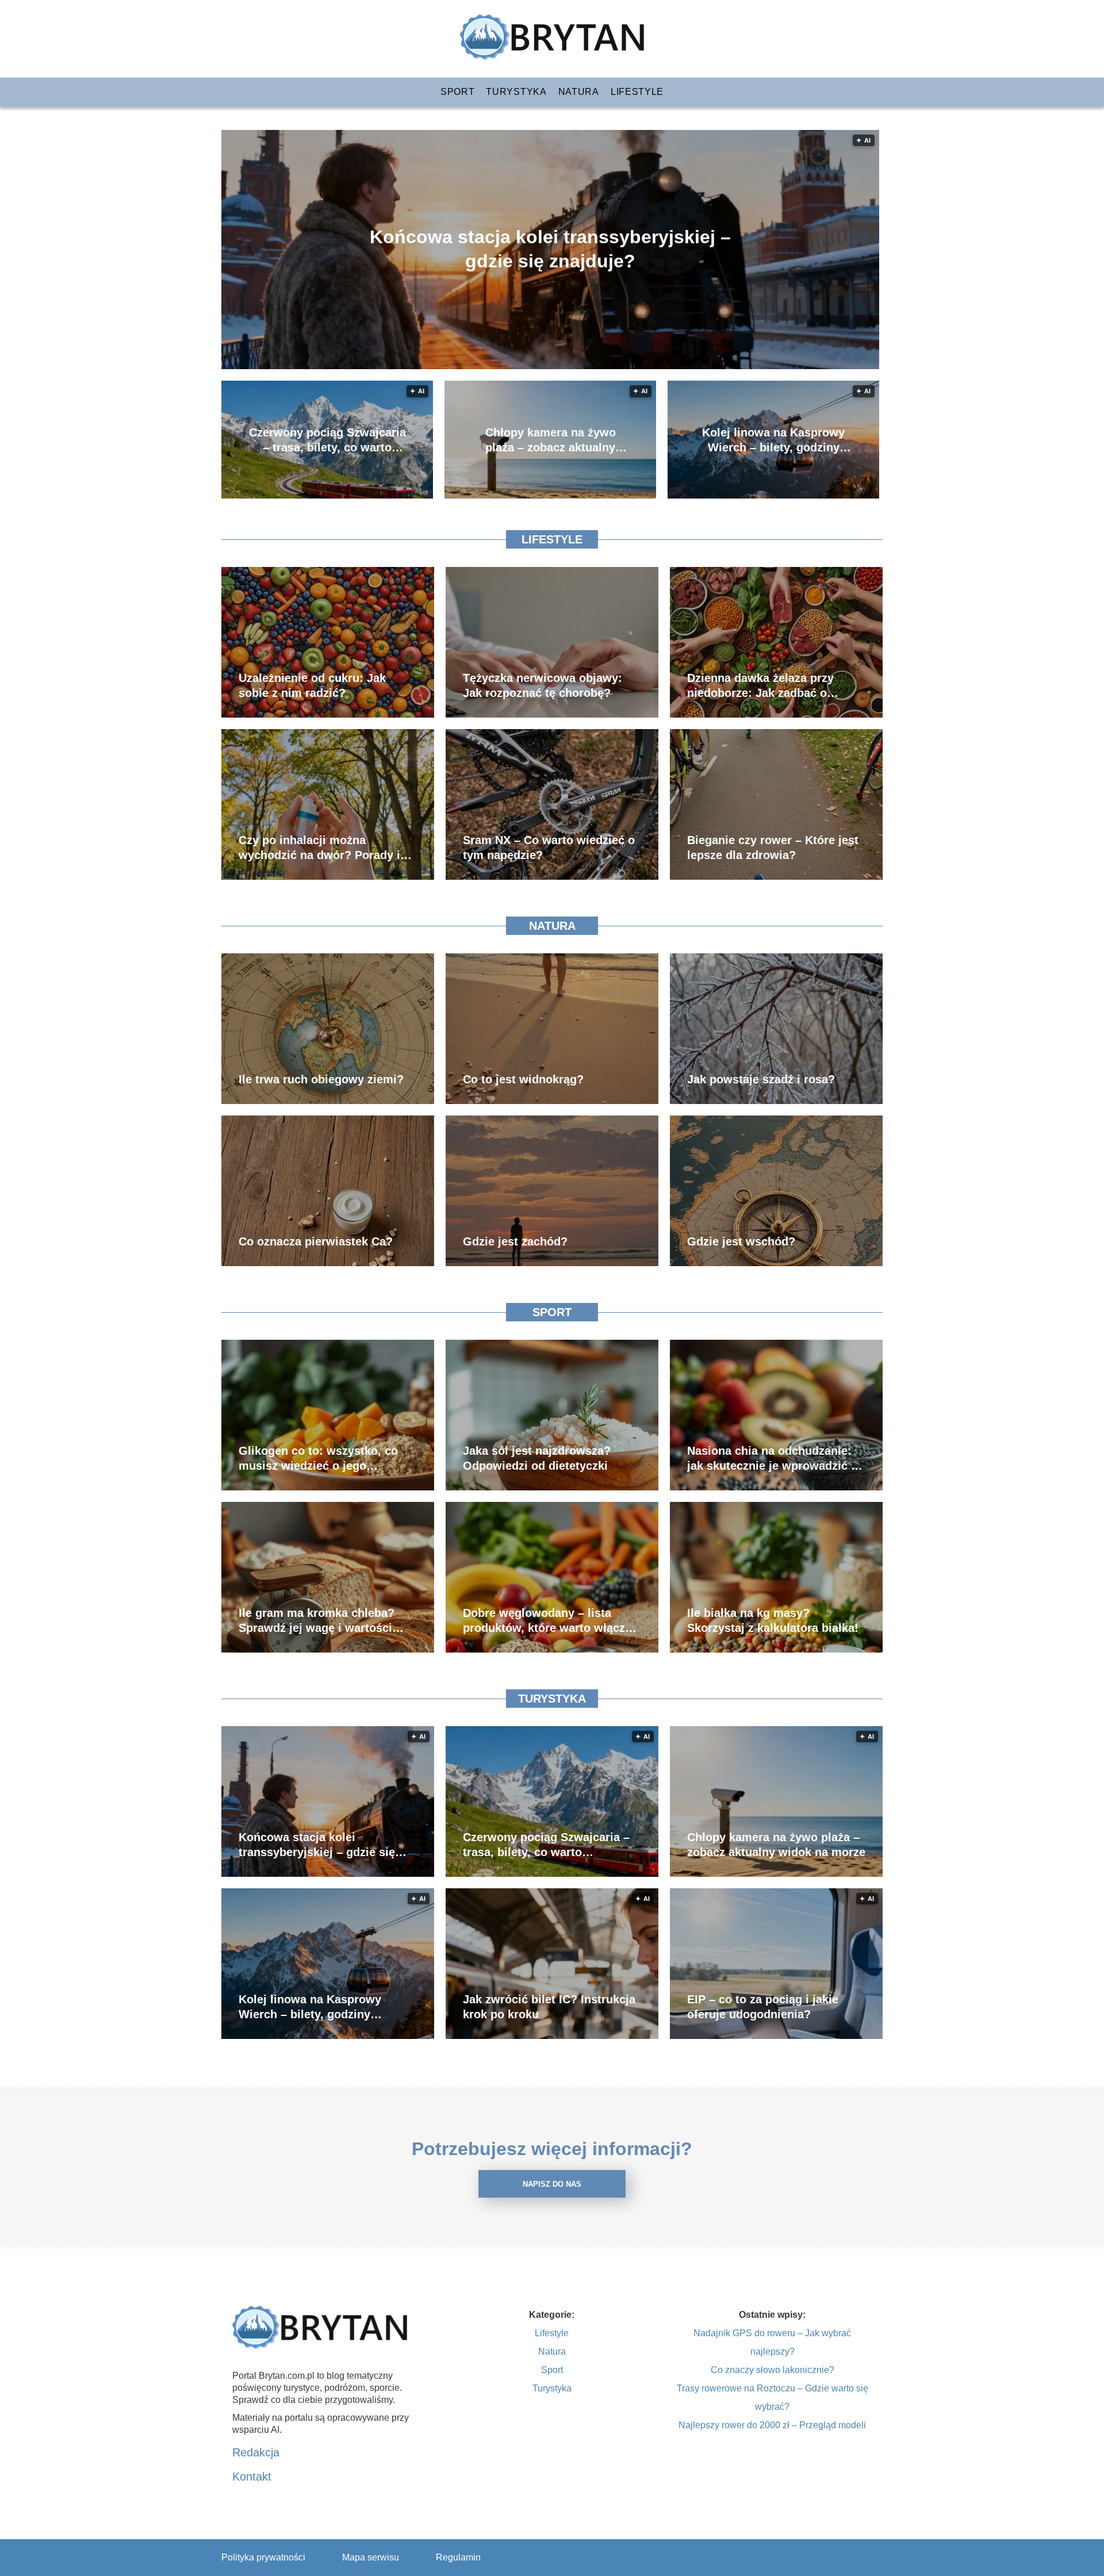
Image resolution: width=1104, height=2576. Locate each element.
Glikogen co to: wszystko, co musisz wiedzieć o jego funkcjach (318, 1459)
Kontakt (252, 2477)
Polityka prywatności (263, 2557)
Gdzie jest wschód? (741, 1241)
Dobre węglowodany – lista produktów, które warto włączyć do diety (550, 1621)
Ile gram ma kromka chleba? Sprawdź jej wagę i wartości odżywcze (317, 1621)
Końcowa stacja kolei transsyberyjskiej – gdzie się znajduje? (550, 249)
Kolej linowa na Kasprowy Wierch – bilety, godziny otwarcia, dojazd (773, 440)
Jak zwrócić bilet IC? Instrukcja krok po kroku (549, 2007)
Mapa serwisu (371, 2557)
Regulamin (458, 2557)
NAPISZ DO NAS (552, 2184)
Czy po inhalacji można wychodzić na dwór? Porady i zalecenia (319, 848)
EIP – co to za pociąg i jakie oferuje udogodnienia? (763, 2007)
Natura (579, 92)
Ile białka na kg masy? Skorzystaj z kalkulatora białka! (773, 1620)
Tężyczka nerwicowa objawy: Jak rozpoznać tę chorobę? (543, 685)
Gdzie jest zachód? (515, 1241)
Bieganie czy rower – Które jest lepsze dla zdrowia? (773, 848)
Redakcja (256, 2452)
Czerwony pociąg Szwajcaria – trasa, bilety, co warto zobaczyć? (327, 440)
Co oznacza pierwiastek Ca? (316, 1241)
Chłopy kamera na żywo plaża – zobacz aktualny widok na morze (551, 440)
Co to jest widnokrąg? (523, 1079)
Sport (458, 92)
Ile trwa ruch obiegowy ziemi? (321, 1079)
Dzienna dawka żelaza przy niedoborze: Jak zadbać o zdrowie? (760, 686)
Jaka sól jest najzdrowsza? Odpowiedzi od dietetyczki (537, 1458)
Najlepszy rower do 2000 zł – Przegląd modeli (772, 2425)
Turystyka (516, 92)
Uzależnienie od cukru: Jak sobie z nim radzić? (312, 685)
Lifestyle (637, 92)
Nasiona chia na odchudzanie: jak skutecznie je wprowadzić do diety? (776, 1459)
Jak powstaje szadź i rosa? (761, 1079)
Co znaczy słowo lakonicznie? (773, 2370)
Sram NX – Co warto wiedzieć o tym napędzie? (549, 848)
